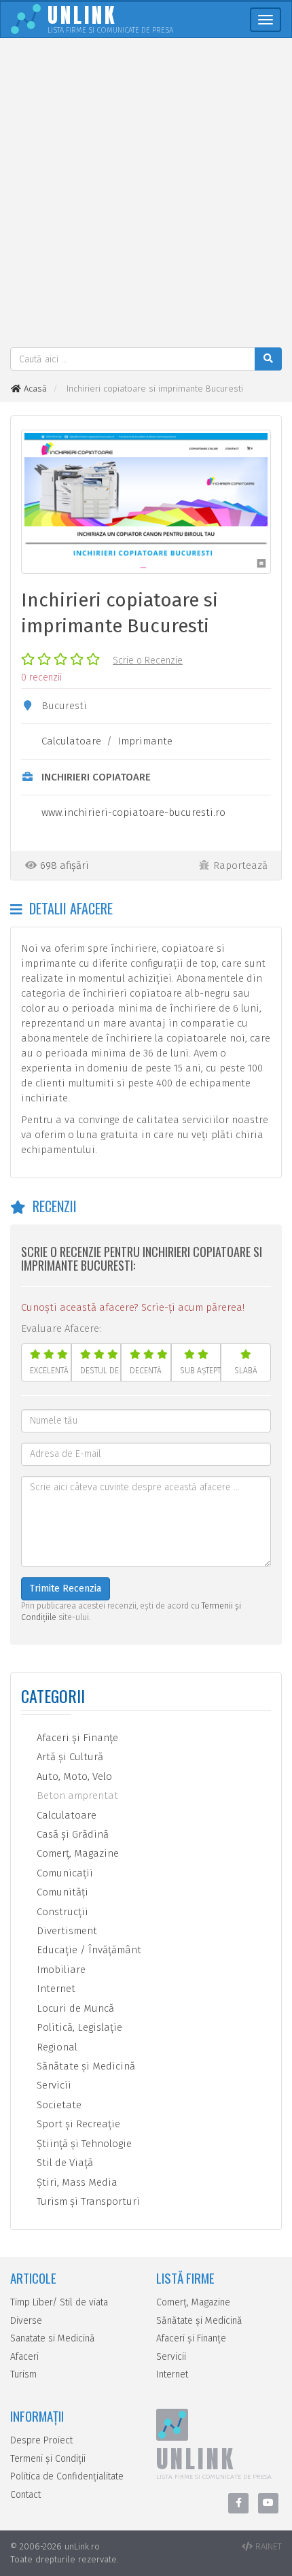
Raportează (240, 865)
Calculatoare (71, 741)
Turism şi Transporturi (87, 2201)
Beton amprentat (76, 1796)
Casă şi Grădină (71, 1834)
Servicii (53, 2085)
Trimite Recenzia (66, 1588)
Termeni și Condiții (48, 2459)
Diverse (26, 2321)
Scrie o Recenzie (148, 660)
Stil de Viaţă (63, 2163)
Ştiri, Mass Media (76, 2182)
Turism (23, 2374)
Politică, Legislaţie (78, 2027)
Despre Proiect (41, 2440)
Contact (25, 2495)
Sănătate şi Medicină (85, 2066)
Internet (55, 1989)
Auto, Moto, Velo (73, 1776)
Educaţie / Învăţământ (88, 1950)
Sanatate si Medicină (53, 2338)
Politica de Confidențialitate (67, 2476)
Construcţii (61, 1912)
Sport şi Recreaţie (77, 2124)
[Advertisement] (146, 194)
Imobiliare (60, 1970)
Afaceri (24, 2357)
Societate (58, 2105)
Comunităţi (61, 1892)
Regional (56, 2047)
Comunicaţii (63, 1873)
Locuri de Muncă (74, 2008)
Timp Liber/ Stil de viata (59, 2302)
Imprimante (145, 741)
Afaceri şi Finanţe (76, 1738)
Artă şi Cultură (69, 1757)
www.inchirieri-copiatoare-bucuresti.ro (133, 812)
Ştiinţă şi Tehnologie (83, 2144)
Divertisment (66, 1931)
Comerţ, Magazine (76, 1853)
